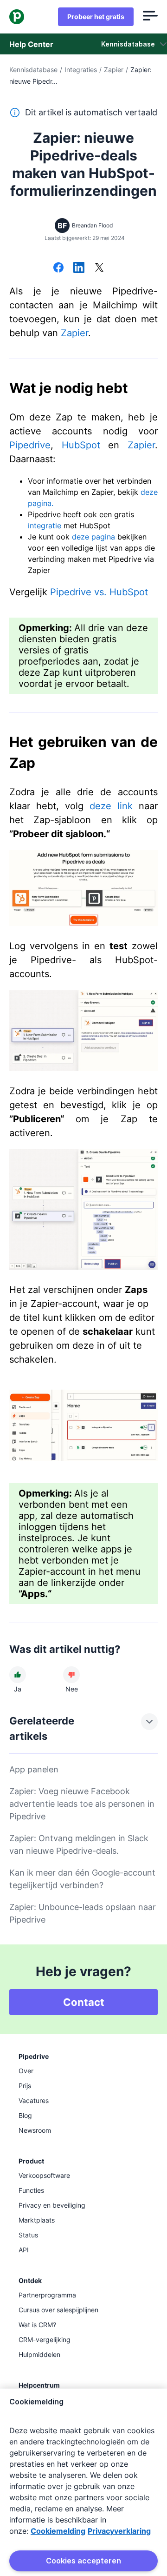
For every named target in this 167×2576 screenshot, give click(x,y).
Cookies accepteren (83, 2561)
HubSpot (81, 445)
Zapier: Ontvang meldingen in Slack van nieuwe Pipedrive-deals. (79, 1844)
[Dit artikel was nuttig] (18, 1675)
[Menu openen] (150, 17)
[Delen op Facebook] (58, 268)
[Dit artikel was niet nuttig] (71, 1675)
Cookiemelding (58, 2531)
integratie (45, 526)
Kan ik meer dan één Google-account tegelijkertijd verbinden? (82, 1879)
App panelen (34, 1769)
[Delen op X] (99, 268)
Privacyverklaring (119, 2531)
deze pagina (93, 537)
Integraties (81, 70)
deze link (111, 806)
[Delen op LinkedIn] (79, 268)
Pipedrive (30, 445)
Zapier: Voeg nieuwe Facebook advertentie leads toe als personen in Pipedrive (82, 1804)
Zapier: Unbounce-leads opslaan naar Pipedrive (83, 1913)
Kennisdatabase (33, 70)
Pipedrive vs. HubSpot (99, 592)
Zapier (114, 70)
